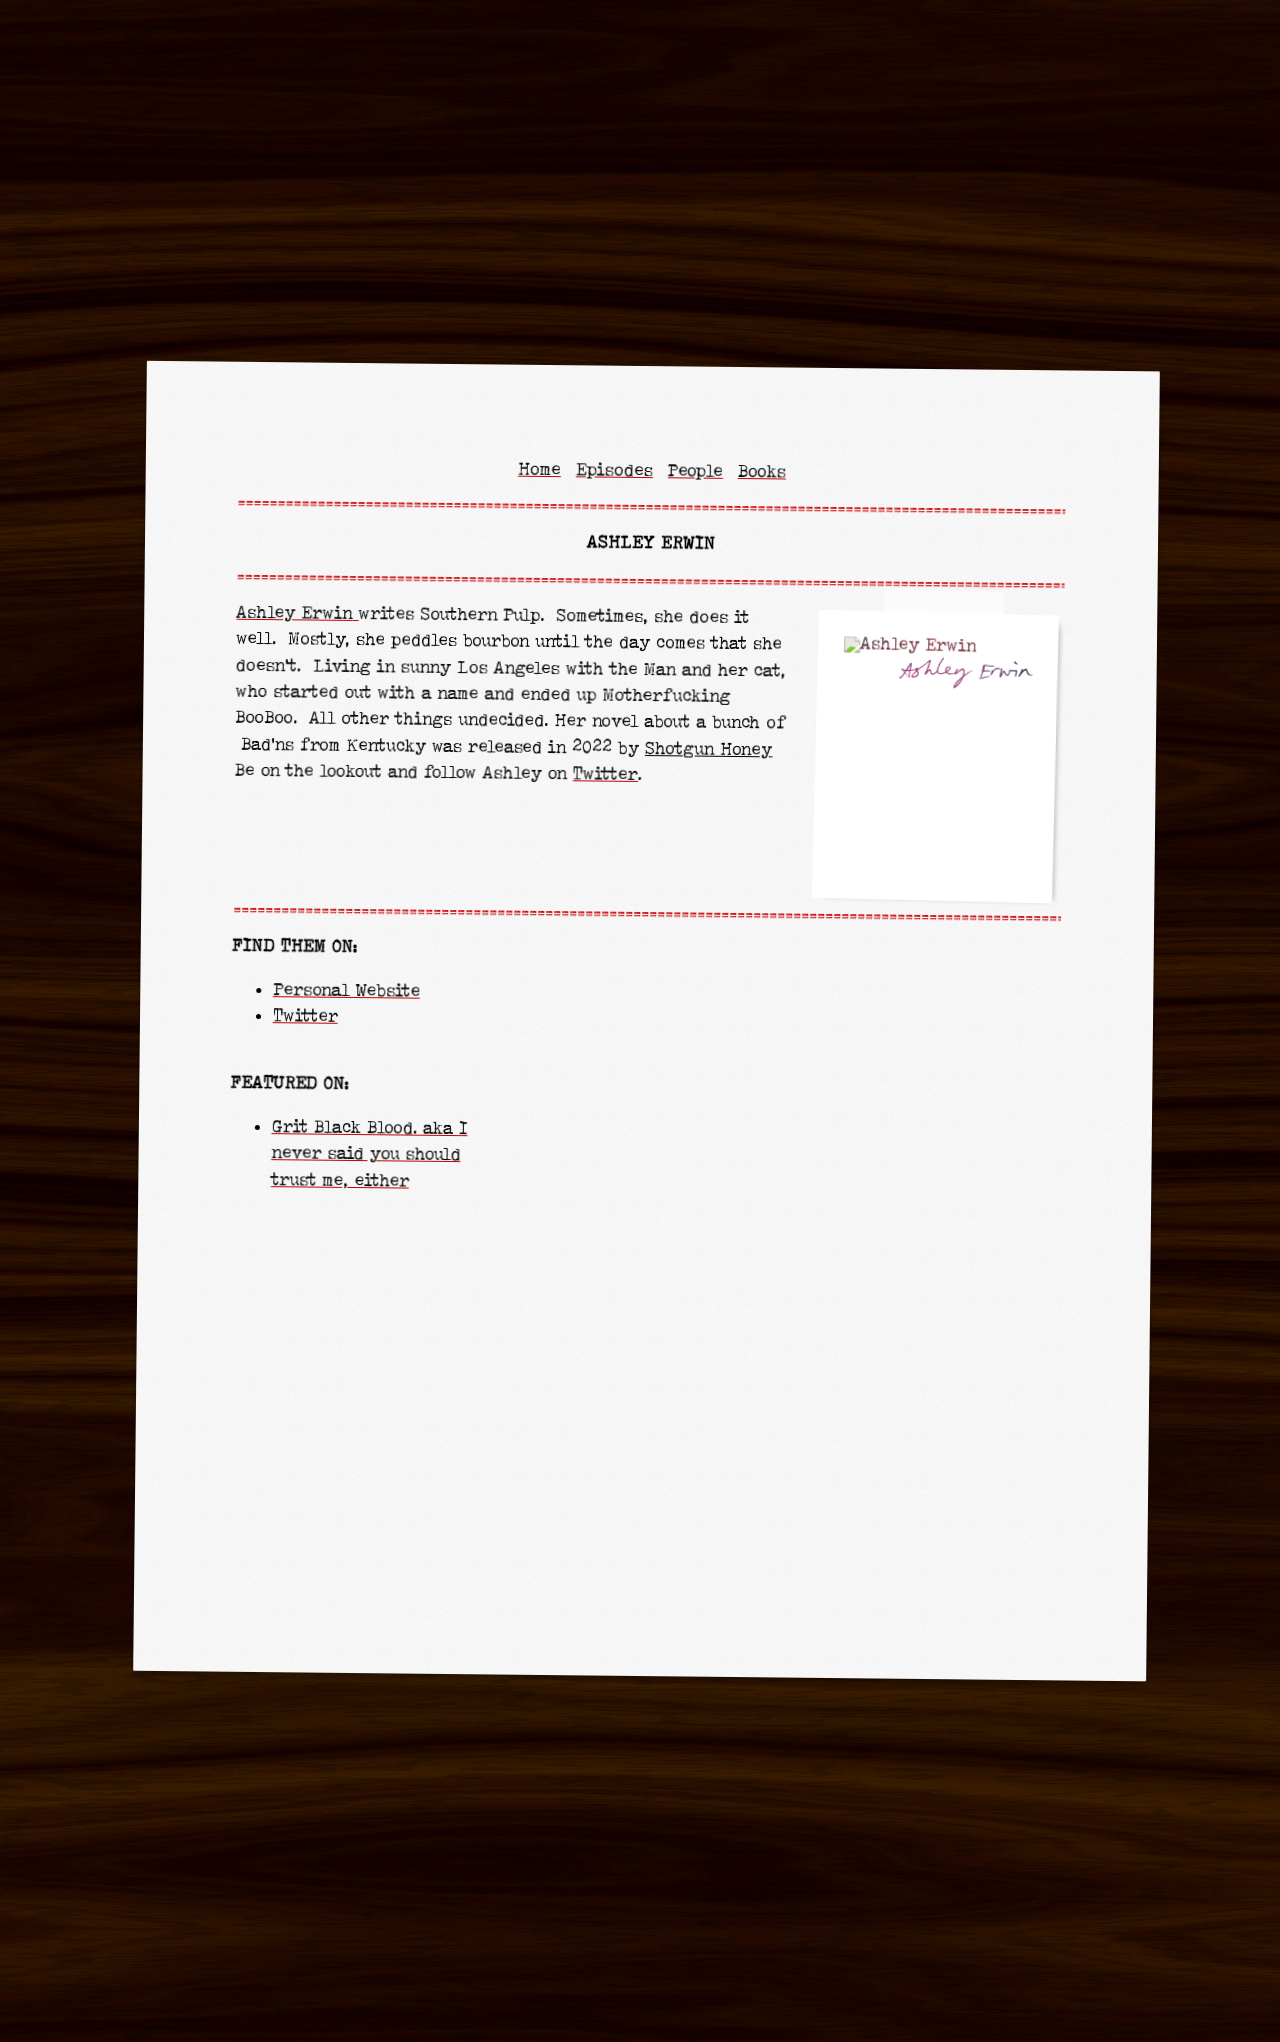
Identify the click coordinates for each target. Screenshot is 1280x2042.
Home (539, 470)
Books (762, 472)
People (695, 472)
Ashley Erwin (294, 612)
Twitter (605, 774)
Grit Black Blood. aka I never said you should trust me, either (369, 1154)
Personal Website (346, 991)
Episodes (614, 471)
